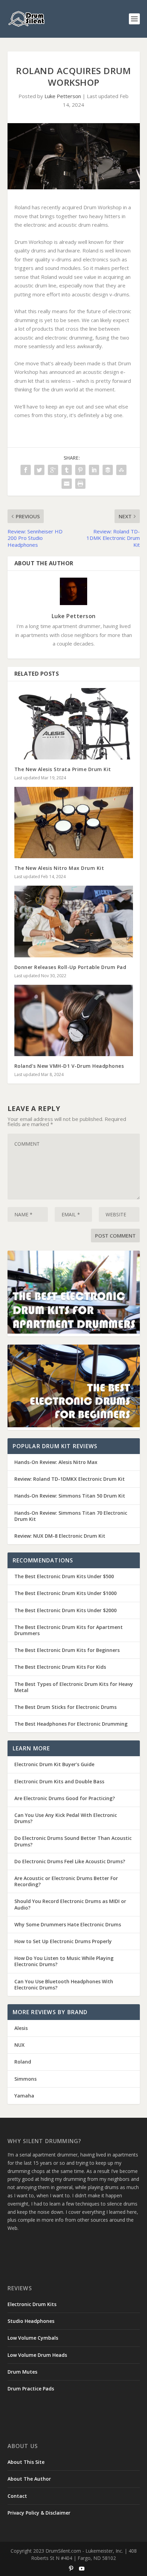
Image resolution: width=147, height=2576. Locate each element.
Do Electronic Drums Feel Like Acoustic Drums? (70, 1861)
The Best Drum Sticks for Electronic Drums (65, 1707)
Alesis (21, 2028)
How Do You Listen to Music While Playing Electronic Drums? (64, 1961)
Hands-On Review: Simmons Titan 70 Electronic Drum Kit (71, 1516)
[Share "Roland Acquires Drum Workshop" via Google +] (53, 470)
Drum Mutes (22, 2372)
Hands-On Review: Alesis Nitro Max (56, 1462)
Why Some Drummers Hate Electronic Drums (68, 1924)
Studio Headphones (31, 2321)
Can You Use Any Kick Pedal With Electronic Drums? (66, 1818)
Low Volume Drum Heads (37, 2355)
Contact (17, 2496)
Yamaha (24, 2096)
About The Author (29, 2479)
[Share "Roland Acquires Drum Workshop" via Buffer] (108, 470)
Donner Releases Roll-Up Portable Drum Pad (70, 967)
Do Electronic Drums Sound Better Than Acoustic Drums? (73, 1841)
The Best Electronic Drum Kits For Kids (60, 1667)
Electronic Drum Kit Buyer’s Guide (54, 1764)
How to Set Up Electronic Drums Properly (63, 1941)
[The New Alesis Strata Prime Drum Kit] (74, 724)
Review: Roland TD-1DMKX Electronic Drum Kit (70, 1479)
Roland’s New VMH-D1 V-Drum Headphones (69, 1066)
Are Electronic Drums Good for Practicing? (65, 1798)
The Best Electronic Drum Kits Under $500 (64, 1576)
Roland (23, 2062)
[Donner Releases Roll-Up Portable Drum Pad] (74, 921)
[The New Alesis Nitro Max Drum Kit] (74, 823)
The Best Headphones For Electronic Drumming (71, 1724)
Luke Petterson (63, 96)
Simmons (25, 2079)
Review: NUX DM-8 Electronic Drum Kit (60, 1536)
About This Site (26, 2462)
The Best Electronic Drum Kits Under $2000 (65, 1610)
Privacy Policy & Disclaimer (39, 2513)
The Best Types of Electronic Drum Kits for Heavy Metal (74, 1687)
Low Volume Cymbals (33, 2338)
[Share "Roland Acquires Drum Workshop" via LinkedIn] (94, 470)
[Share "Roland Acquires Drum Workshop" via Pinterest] (80, 470)
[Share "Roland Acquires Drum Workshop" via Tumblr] (67, 470)
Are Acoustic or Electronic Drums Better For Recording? (66, 1881)
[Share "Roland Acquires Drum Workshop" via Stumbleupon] (121, 470)
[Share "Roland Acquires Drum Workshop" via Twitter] (39, 470)
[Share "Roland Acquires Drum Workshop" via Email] (67, 484)
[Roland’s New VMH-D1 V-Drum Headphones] (74, 1020)
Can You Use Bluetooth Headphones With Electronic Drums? (64, 1984)
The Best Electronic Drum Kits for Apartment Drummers (69, 1630)
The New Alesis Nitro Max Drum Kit (59, 868)
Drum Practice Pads (31, 2389)
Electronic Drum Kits (32, 2304)
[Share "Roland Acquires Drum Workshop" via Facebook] (26, 470)
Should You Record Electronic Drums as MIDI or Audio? (70, 1904)
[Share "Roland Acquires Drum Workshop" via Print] (80, 484)
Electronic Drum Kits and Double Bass (59, 1781)
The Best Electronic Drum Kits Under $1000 (65, 1593)
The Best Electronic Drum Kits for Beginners (67, 1650)
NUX (19, 2045)
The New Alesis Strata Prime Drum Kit (63, 769)
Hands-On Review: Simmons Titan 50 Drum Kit (70, 1496)
